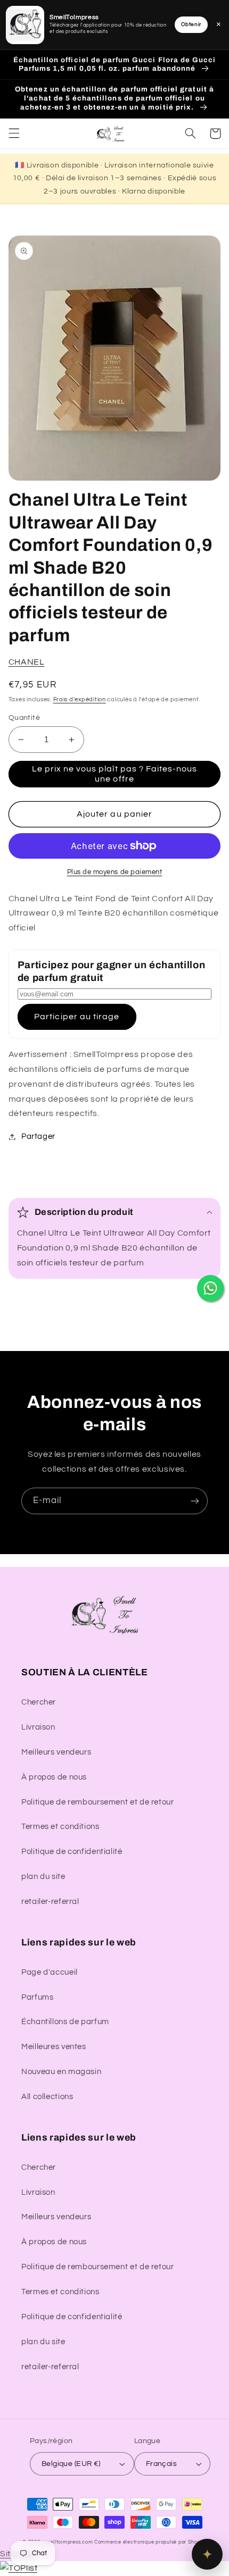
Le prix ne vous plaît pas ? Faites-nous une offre (115, 774)
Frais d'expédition (80, 699)
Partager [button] (38, 1136)
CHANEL (27, 662)
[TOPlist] (19, 2568)
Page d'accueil (50, 1972)
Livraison (38, 1727)
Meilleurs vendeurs (56, 1752)
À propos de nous (54, 1777)
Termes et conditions (60, 1827)
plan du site (43, 1877)
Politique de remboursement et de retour (98, 1802)
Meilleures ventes (54, 2047)
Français (161, 2464)
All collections (47, 2097)
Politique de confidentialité (72, 1852)
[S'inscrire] (195, 1501)
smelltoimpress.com (68, 2542)
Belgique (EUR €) (71, 2464)
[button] (14, 133)
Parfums (37, 1997)
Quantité (24, 718)
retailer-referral (50, 1902)
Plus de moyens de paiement (115, 872)
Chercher (39, 1702)
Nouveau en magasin (61, 2072)
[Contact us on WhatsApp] (210, 1288)
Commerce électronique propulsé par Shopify (150, 2542)
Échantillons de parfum (65, 2022)
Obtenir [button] (191, 24)
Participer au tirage (77, 1017)
